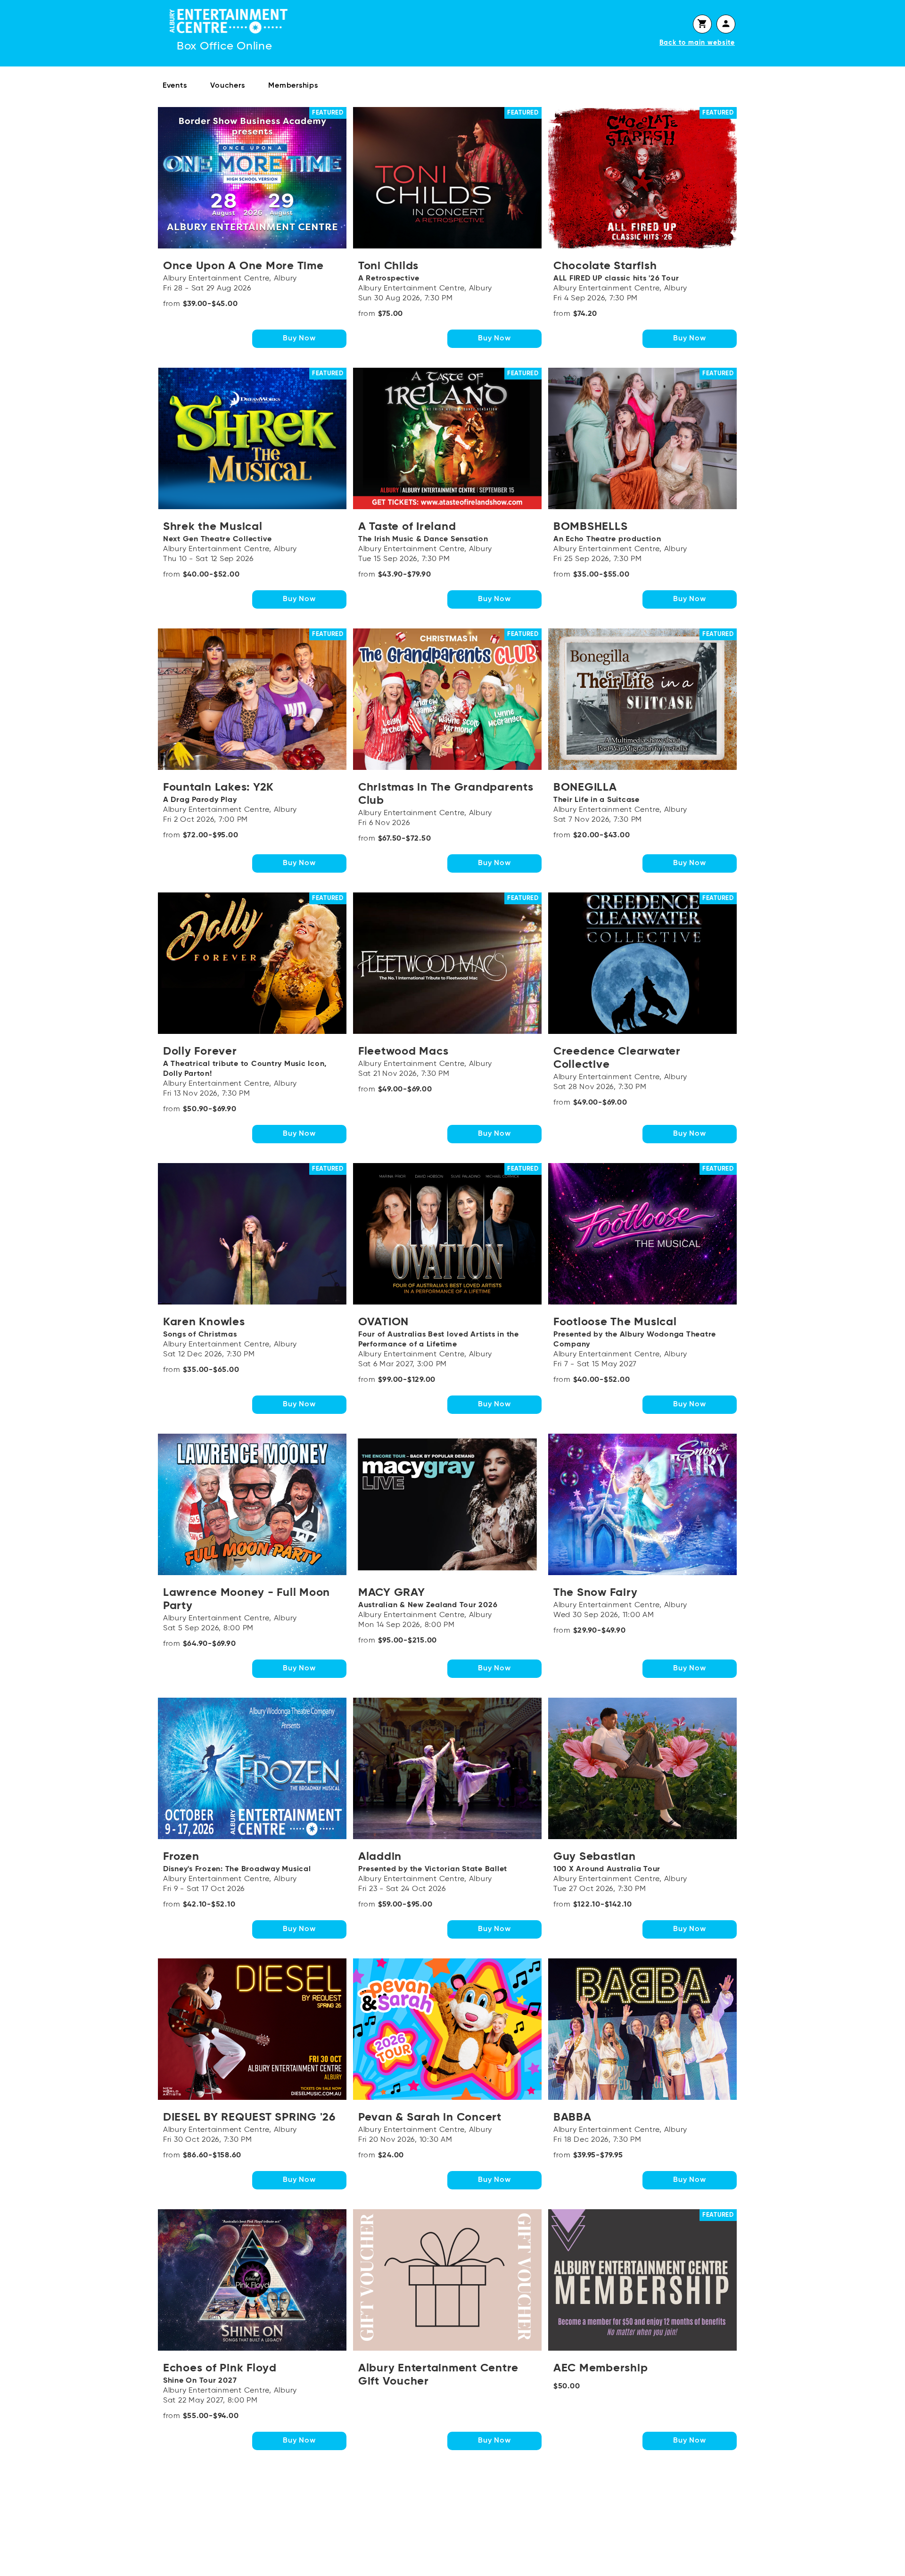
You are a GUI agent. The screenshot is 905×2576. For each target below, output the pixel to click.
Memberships (293, 86)
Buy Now (299, 339)
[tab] (702, 24)
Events (175, 86)
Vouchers (227, 86)
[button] (702, 24)
